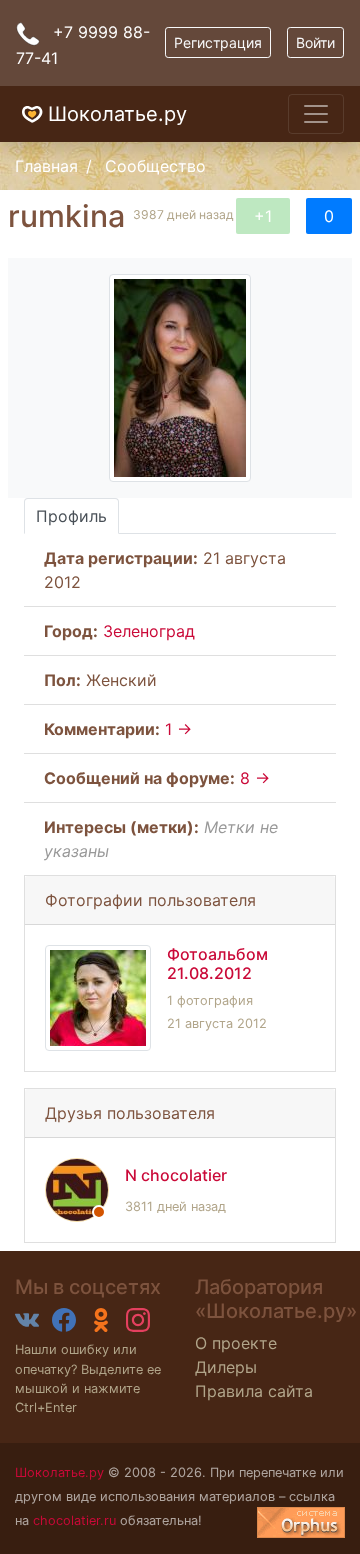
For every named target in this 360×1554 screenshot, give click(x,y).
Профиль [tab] (71, 516)
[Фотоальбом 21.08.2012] (98, 998)
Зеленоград (149, 631)
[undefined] (301, 1522)
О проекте (236, 1343)
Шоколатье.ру (117, 114)
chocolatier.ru (74, 1520)
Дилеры (226, 1367)
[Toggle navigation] (316, 114)
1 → (178, 729)
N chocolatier (176, 1175)
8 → (255, 778)
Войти (315, 42)
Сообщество (155, 166)
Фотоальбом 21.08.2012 (217, 963)
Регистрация (218, 42)
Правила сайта (254, 1391)
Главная (46, 166)
